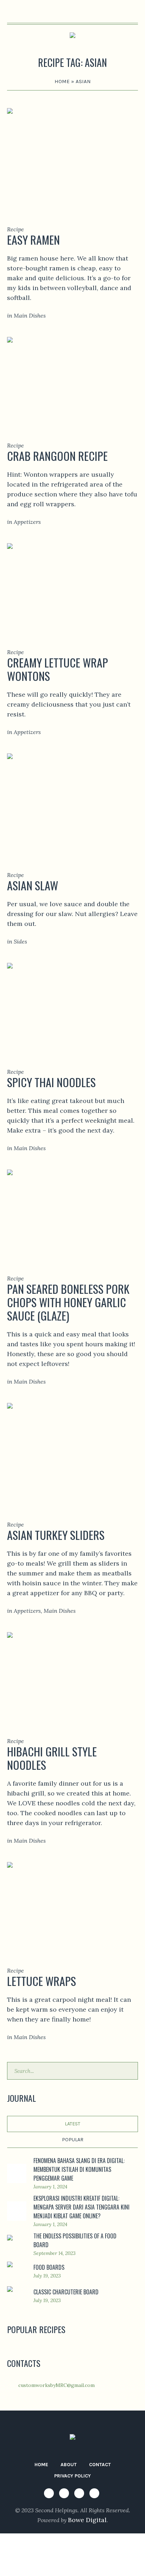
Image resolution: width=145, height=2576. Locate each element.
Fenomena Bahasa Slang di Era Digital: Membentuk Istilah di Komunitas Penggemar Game (79, 2169)
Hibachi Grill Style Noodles (52, 1758)
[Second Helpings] (72, 37)
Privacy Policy (72, 2476)
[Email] (94, 2493)
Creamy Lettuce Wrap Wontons (58, 669)
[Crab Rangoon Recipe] (72, 379)
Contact (100, 2465)
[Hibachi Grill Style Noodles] (72, 1675)
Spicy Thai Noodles (51, 1082)
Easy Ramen (33, 240)
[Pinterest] (79, 2493)
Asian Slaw (33, 885)
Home (62, 81)
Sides (20, 941)
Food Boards (49, 2267)
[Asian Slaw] (72, 803)
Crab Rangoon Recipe (57, 456)
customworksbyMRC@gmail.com (56, 2385)
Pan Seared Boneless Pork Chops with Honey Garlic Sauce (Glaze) (68, 1302)
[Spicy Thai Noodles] (72, 1006)
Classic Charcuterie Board (66, 2292)
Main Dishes (30, 315)
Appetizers (27, 522)
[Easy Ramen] (72, 157)
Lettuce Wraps (42, 1981)
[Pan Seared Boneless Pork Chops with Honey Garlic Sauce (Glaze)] (72, 1212)
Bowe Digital (87, 2520)
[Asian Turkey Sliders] (72, 1452)
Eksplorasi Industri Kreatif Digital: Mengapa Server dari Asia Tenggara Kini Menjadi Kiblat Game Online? (81, 2207)
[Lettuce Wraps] (72, 1904)
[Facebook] (49, 2493)
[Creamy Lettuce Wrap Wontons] (72, 586)
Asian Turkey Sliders (56, 1535)
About (69, 2465)
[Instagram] (64, 2493)
